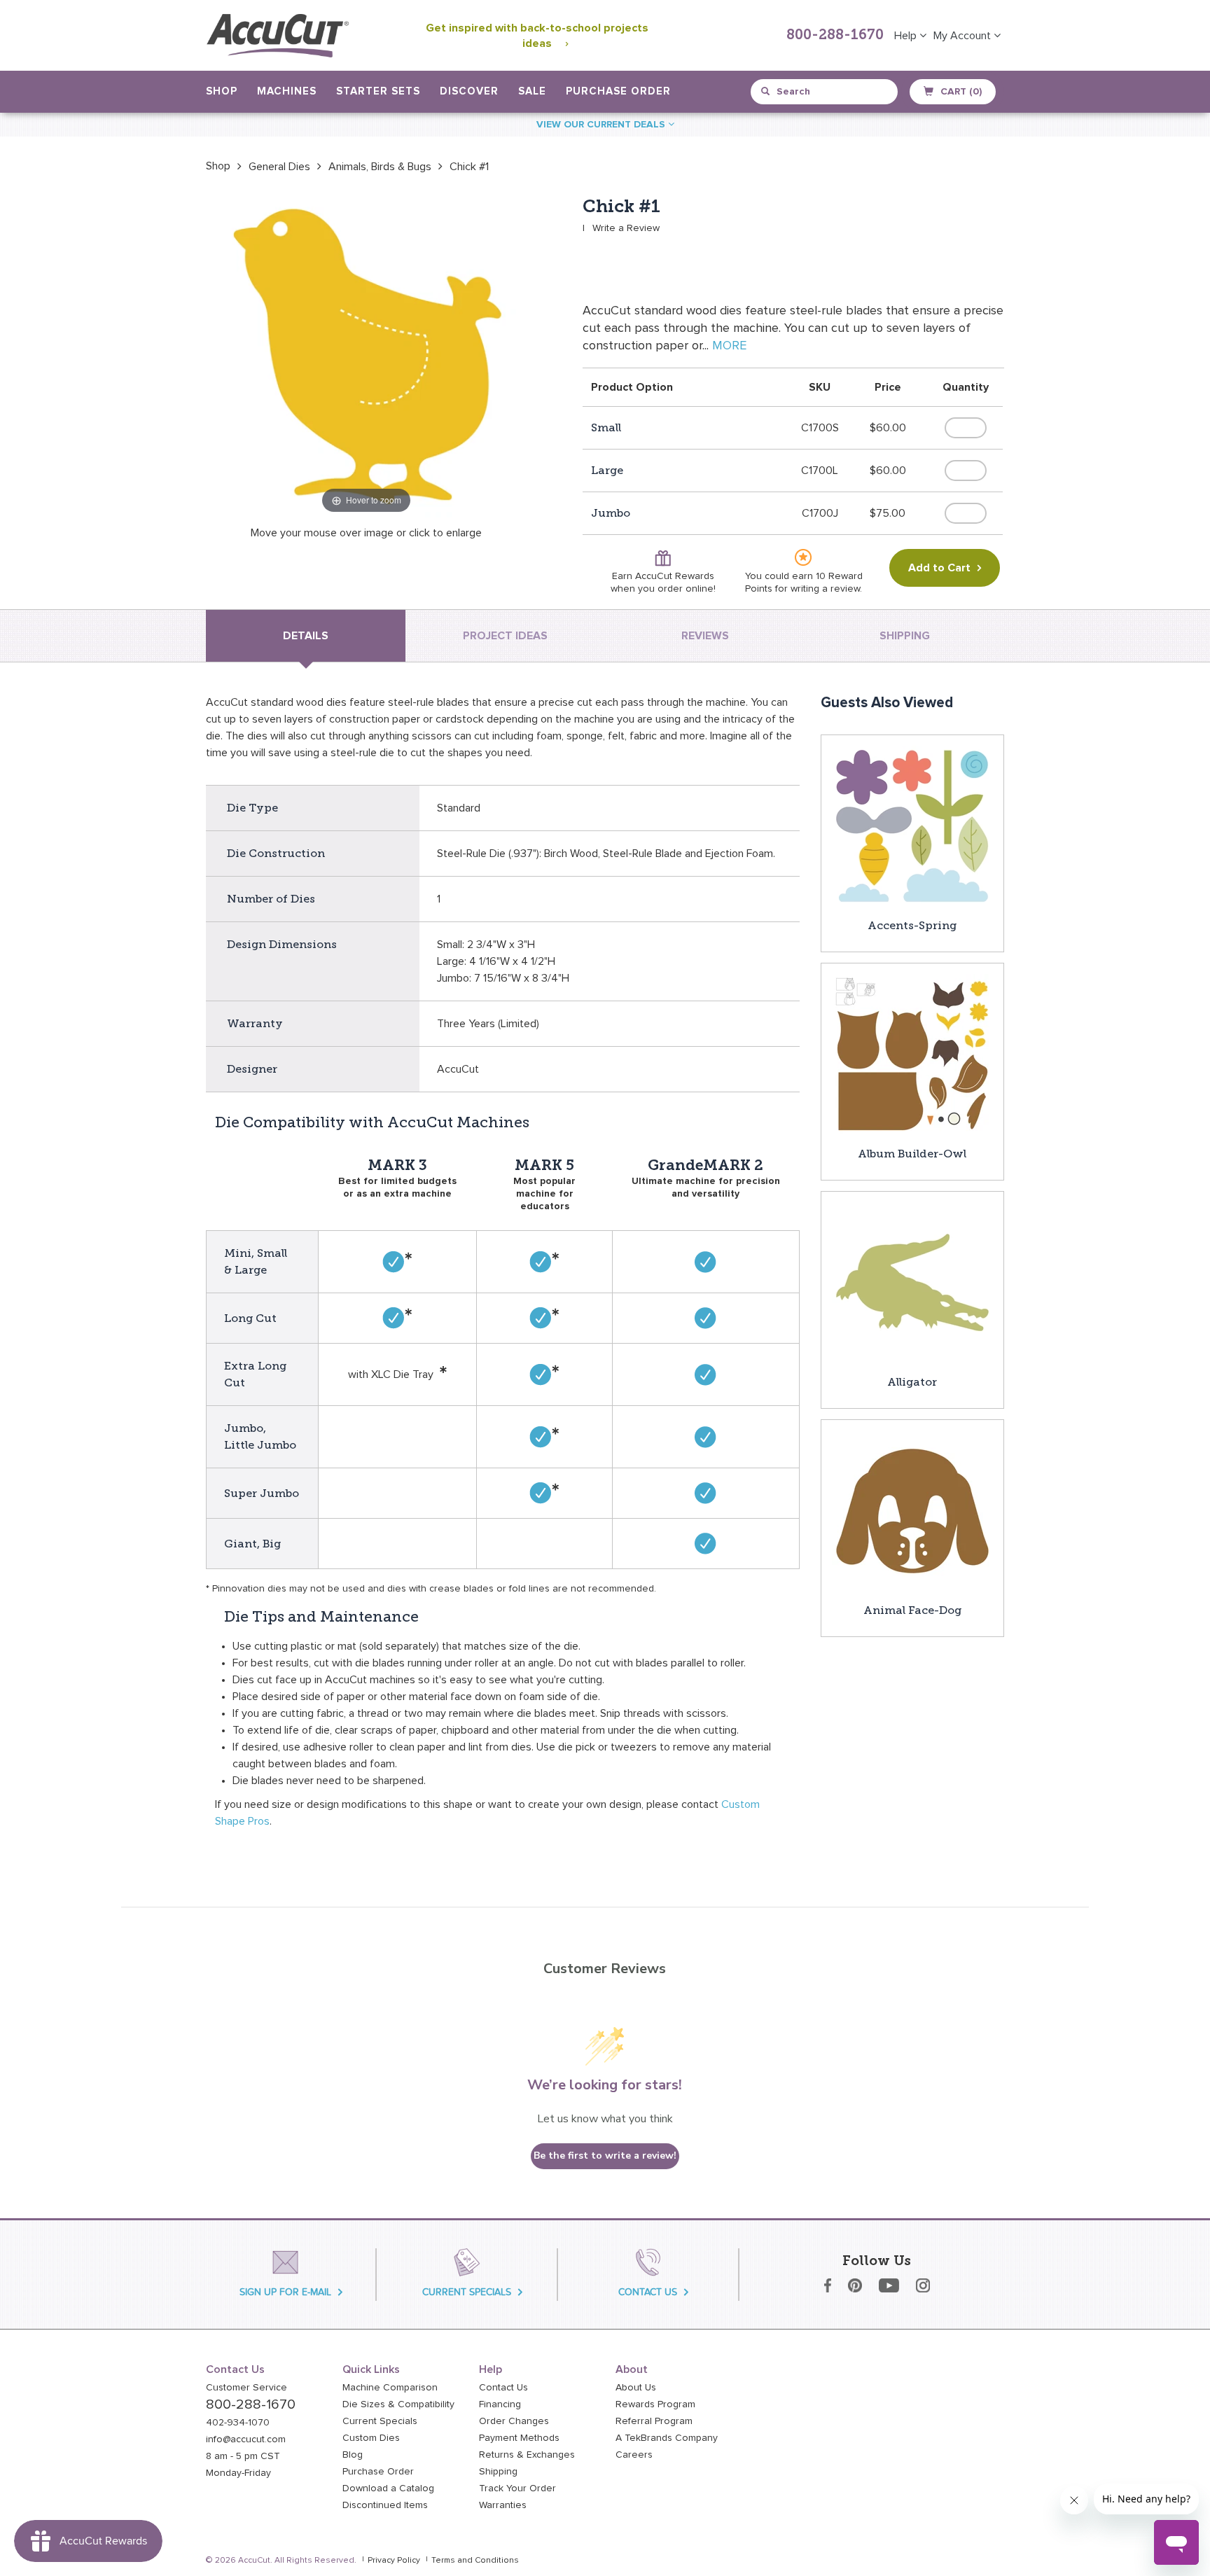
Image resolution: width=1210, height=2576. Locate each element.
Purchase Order (618, 91)
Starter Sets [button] (378, 91)
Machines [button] (287, 91)
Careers (634, 2455)
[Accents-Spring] (912, 826)
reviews (705, 636)
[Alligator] (912, 1282)
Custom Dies (371, 2438)
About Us (636, 2388)
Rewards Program (655, 2404)
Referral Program (654, 2421)
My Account (964, 36)
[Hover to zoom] (366, 356)
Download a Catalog (388, 2488)
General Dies (279, 167)
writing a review (825, 589)
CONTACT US (648, 2292)
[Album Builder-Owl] (912, 1054)
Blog (353, 2455)
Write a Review (626, 228)
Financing (500, 2404)
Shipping (498, 2472)
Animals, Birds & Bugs (380, 167)
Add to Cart (939, 568)
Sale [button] (532, 91)
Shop (218, 166)
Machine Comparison (390, 2388)
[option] (218, 166)
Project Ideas (505, 636)
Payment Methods (519, 2438)
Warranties (503, 2505)
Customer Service (246, 2388)
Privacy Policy (394, 2561)
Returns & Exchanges (527, 2455)
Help (907, 36)
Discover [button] (469, 91)
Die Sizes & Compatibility (398, 2404)
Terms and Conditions (475, 2561)
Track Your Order (517, 2488)
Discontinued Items (385, 2505)
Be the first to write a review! (605, 2156)
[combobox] (825, 92)
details (306, 636)
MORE (729, 346)
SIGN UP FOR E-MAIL (285, 2292)
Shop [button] (222, 91)
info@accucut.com (246, 2439)
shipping (905, 636)
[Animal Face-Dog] (912, 1510)
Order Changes (514, 2421)
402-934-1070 (238, 2423)
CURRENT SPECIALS (467, 2292)
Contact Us (503, 2388)
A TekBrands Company (667, 2438)
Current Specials (380, 2421)
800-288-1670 (835, 36)
